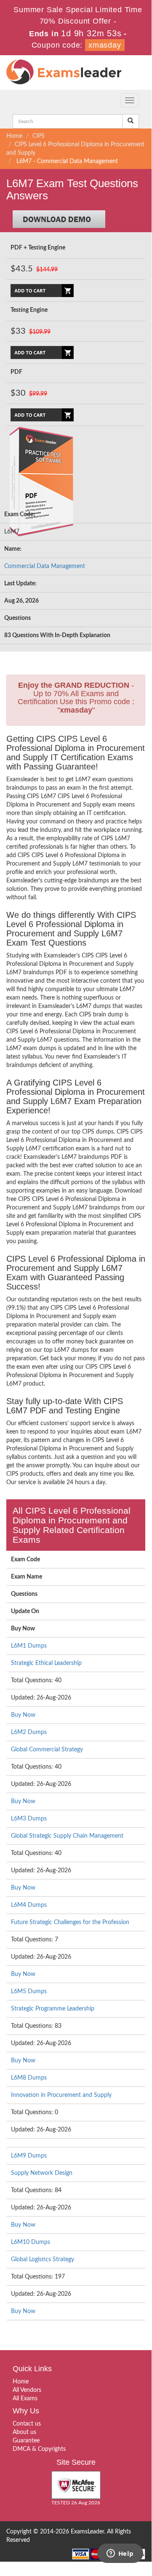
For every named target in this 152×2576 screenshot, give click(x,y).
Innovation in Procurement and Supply (61, 2095)
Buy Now (23, 1715)
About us (24, 2432)
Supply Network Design (42, 2173)
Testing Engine (29, 310)
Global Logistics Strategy (43, 2260)
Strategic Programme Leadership (53, 2009)
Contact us (27, 2424)
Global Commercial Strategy (47, 1750)
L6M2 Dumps (29, 1732)
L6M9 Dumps (29, 2156)
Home (14, 136)
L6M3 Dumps (29, 1819)
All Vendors (27, 2390)
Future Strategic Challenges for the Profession (70, 1922)
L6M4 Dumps (29, 1905)
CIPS (39, 136)
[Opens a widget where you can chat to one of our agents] (120, 2554)
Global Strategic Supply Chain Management (67, 1836)
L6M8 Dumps (29, 2078)
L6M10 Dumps (31, 2242)
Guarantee (26, 2441)
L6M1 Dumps (29, 1646)
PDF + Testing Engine (38, 248)
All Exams (25, 2399)
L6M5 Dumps (29, 1992)
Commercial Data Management (45, 566)
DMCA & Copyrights (39, 2449)
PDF (16, 372)
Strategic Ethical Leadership (46, 1663)
